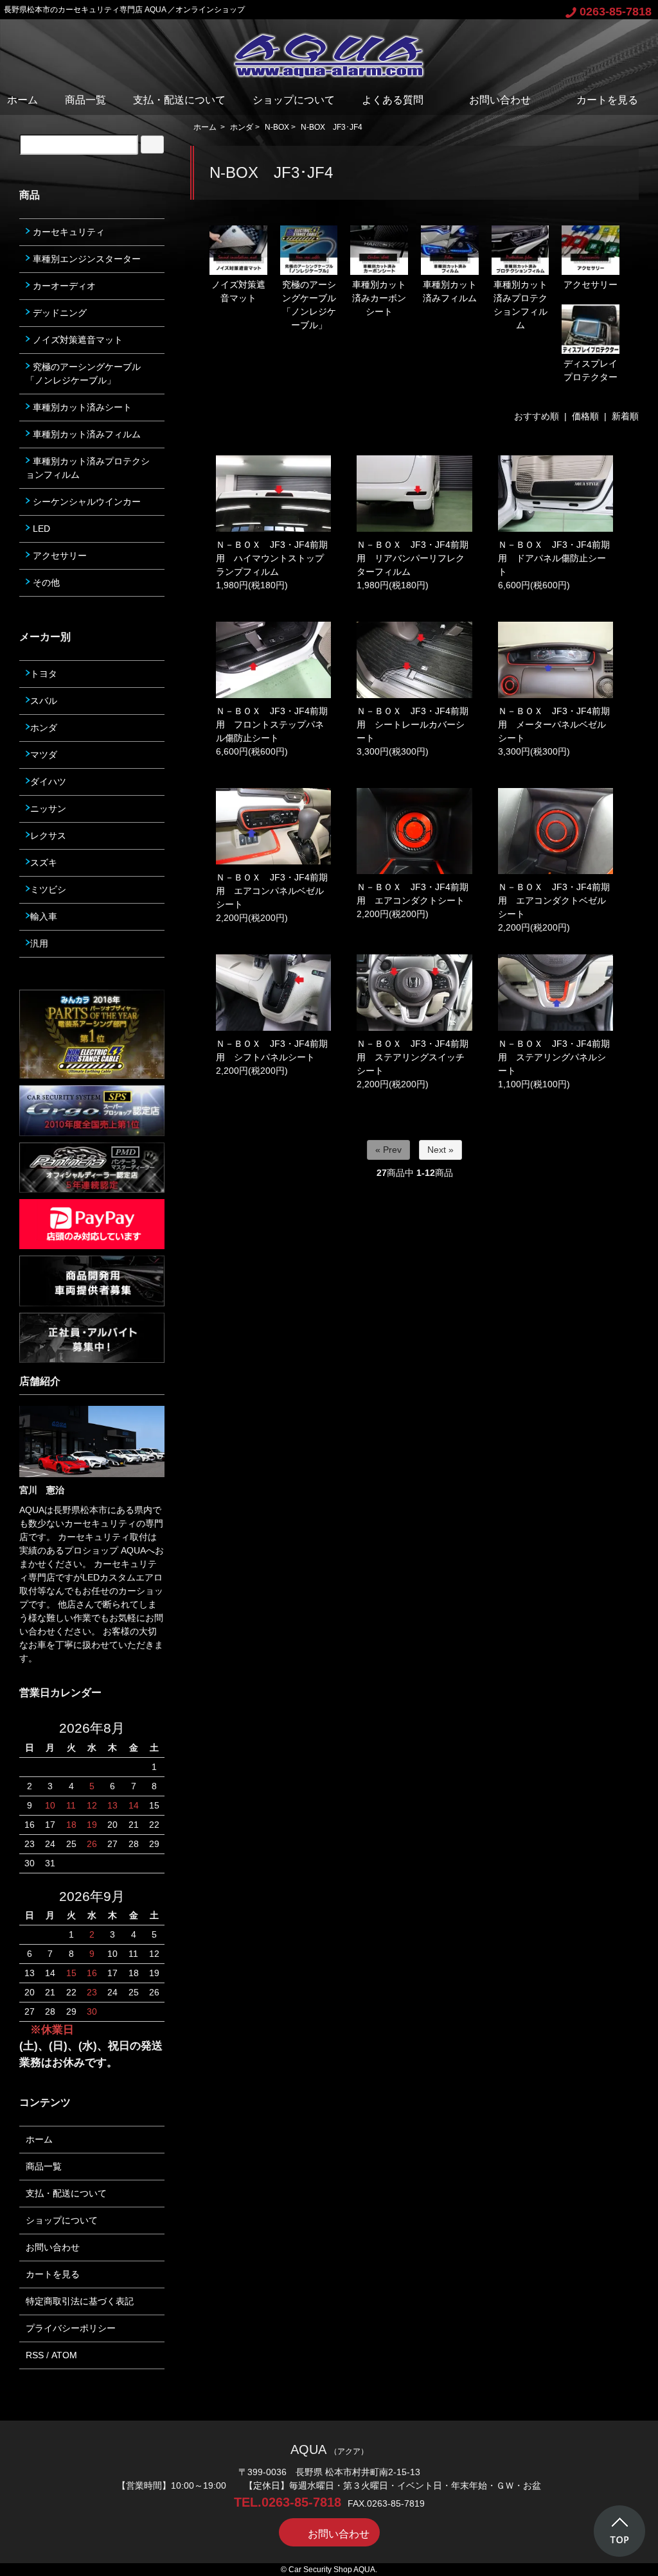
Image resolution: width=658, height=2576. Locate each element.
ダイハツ (48, 782)
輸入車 (44, 916)
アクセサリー (591, 285)
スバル (44, 701)
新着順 (625, 416)
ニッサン (48, 809)
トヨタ (44, 674)
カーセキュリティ (67, 232)
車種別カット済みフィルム (450, 291)
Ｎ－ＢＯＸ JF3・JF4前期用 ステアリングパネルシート (554, 1057)
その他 (45, 583)
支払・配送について (179, 100)
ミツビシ (48, 889)
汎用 (39, 943)
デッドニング (58, 313)
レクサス (48, 836)
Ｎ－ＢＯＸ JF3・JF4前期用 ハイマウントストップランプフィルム (272, 558)
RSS (35, 2355)
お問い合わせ (500, 100)
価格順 (585, 416)
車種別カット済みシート (81, 407)
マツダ (44, 755)
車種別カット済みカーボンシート (379, 298)
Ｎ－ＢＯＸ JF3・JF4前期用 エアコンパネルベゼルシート (272, 891)
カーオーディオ (63, 286)
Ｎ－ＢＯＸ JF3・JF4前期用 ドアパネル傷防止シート (554, 558)
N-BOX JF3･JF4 (332, 127)
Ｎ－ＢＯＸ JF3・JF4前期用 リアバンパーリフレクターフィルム (413, 558)
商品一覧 (85, 100)
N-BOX (277, 127)
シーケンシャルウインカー (85, 502)
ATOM (64, 2355)
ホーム (22, 100)
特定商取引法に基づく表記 (80, 2301)
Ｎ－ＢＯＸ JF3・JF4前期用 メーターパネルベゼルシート (554, 724)
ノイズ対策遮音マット (238, 291)
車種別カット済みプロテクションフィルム (88, 468)
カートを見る (607, 100)
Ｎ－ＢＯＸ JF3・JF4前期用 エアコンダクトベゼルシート (554, 900)
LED (40, 529)
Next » (440, 1150)
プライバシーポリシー (71, 2328)
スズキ (44, 863)
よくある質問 (393, 100)
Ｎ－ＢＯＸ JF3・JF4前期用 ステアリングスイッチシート (413, 1057)
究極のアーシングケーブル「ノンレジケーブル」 (83, 373)
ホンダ (242, 127)
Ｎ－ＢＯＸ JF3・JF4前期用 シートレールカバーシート (413, 724)
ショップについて (294, 100)
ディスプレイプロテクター (591, 370)
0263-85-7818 (616, 12)
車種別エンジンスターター (85, 259)
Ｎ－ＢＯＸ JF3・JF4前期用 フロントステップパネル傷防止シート (272, 724)
